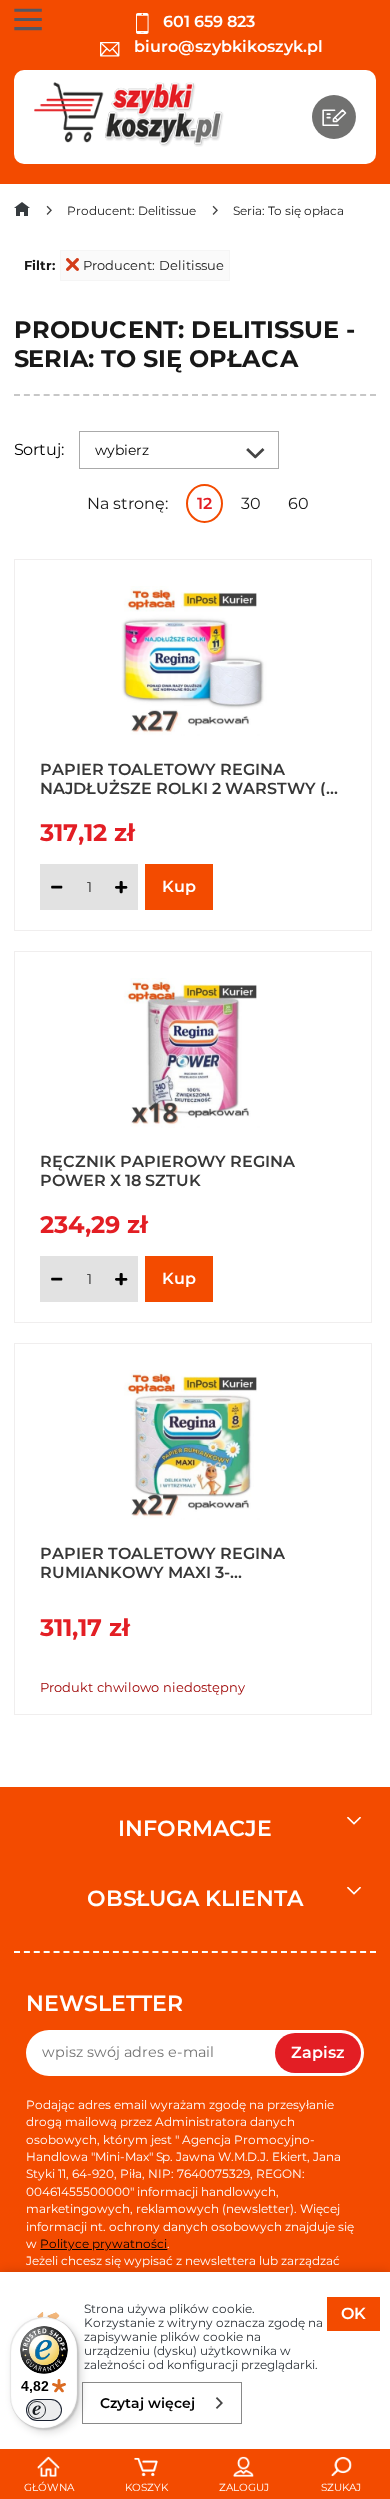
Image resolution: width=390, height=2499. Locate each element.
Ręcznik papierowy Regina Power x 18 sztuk (167, 1170)
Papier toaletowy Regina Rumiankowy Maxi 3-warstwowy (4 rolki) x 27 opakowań (162, 1562)
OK (353, 2313)
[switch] (44, 2410)
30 (251, 503)
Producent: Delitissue (153, 265)
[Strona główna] (22, 213)
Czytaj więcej (147, 2403)
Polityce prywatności (103, 2243)
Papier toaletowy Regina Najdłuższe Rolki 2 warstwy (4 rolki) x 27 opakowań (188, 778)
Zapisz (318, 2052)
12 (204, 503)
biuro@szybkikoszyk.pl (226, 46)
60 (298, 503)
